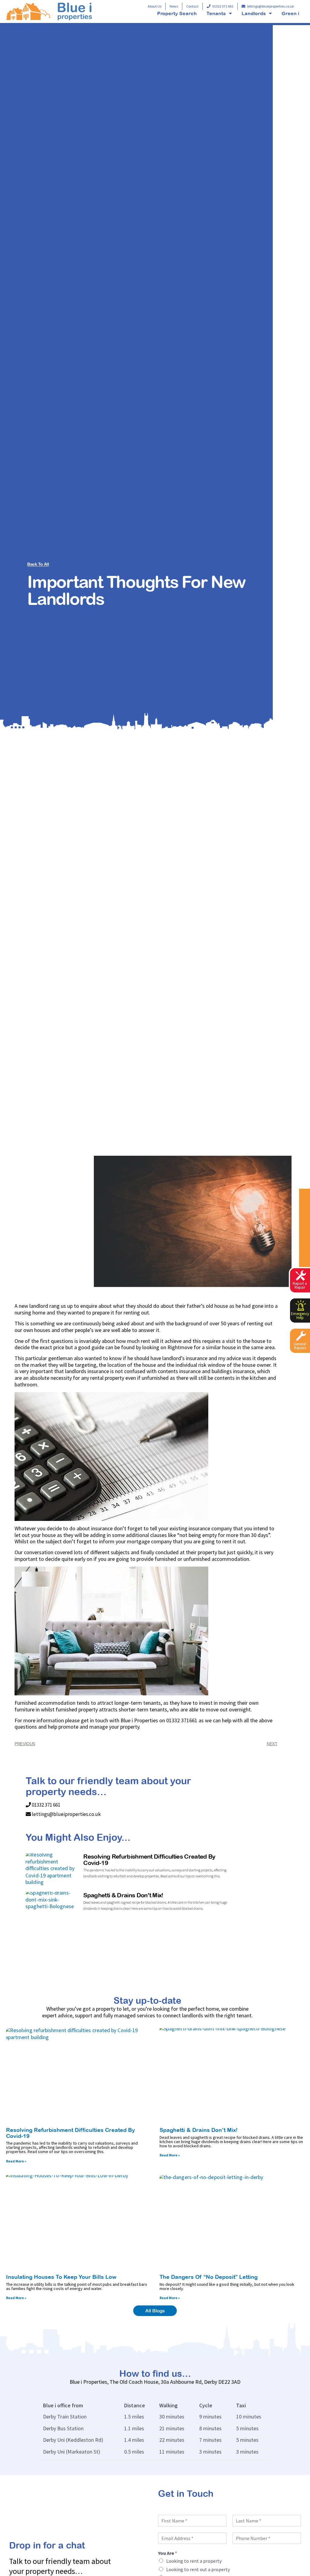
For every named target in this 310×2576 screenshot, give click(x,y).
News (174, 6)
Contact (192, 6)
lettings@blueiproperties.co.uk (270, 6)
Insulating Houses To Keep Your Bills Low (61, 2277)
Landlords (254, 13)
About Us (155, 6)
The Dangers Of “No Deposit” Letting (209, 2277)
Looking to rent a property (194, 2561)
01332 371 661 (223, 6)
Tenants (216, 13)
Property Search (177, 13)
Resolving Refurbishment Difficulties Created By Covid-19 (149, 1860)
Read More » (16, 2161)
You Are (168, 2553)
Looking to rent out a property (198, 2569)
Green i (290, 13)
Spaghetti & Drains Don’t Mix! (123, 1895)
